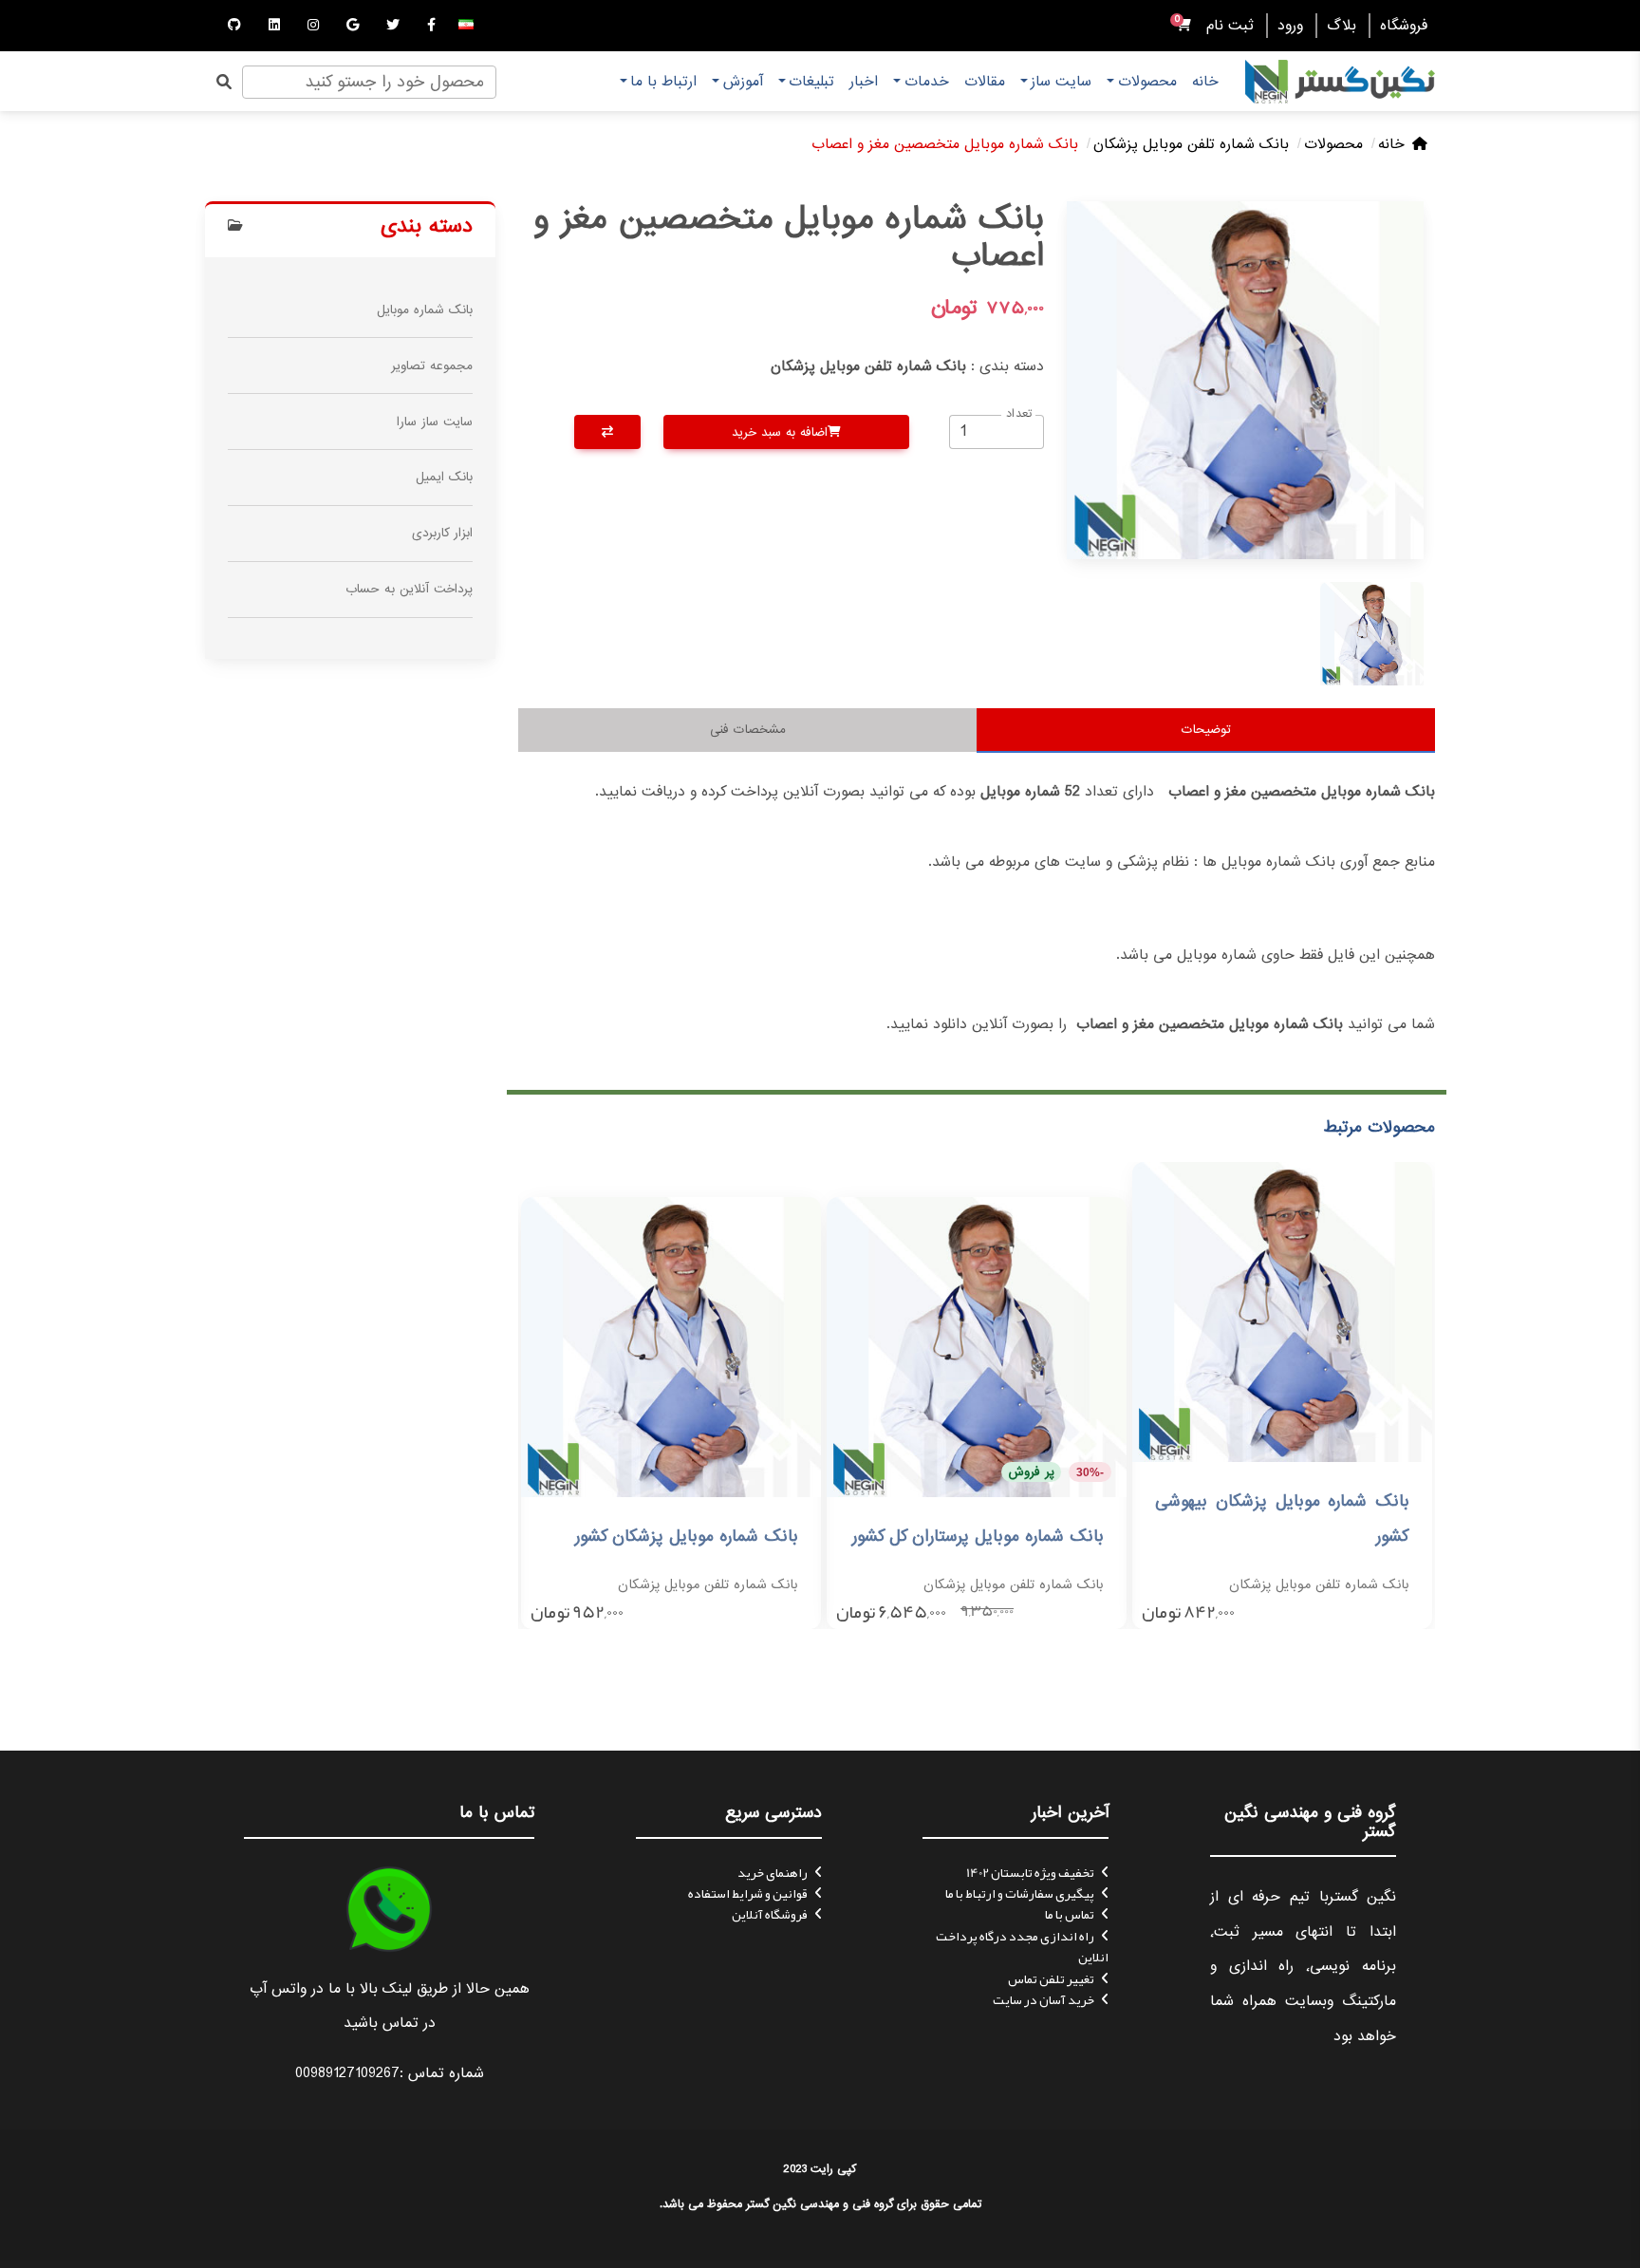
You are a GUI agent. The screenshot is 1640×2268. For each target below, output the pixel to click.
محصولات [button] (1147, 82)
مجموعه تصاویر (432, 366)
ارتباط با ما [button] (663, 82)
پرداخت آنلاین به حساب (409, 589)
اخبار (864, 82)
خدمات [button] (927, 82)
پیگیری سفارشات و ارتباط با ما (1020, 1893)
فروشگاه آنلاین (770, 1914)
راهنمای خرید (773, 1872)
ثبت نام (1230, 26)
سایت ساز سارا (435, 422)
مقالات (985, 82)
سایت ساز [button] (1061, 82)
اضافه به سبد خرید (780, 432)
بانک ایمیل (444, 477)
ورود (1290, 26)
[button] (466, 26)
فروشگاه (1404, 26)
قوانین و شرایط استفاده (748, 1893)
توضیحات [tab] (1206, 730)
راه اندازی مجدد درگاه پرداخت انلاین (1022, 1946)
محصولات (1333, 144)
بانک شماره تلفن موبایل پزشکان (1191, 144)
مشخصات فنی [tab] (748, 730)
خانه (1205, 82)
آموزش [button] (743, 82)
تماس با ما (1070, 1914)
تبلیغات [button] (811, 82)
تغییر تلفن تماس (1051, 1978)
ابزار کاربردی (442, 533)
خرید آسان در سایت (1044, 1999)
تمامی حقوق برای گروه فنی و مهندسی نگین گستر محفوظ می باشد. (820, 2204)
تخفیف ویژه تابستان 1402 (1030, 1872)
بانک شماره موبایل (425, 310)
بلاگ (1342, 26)
